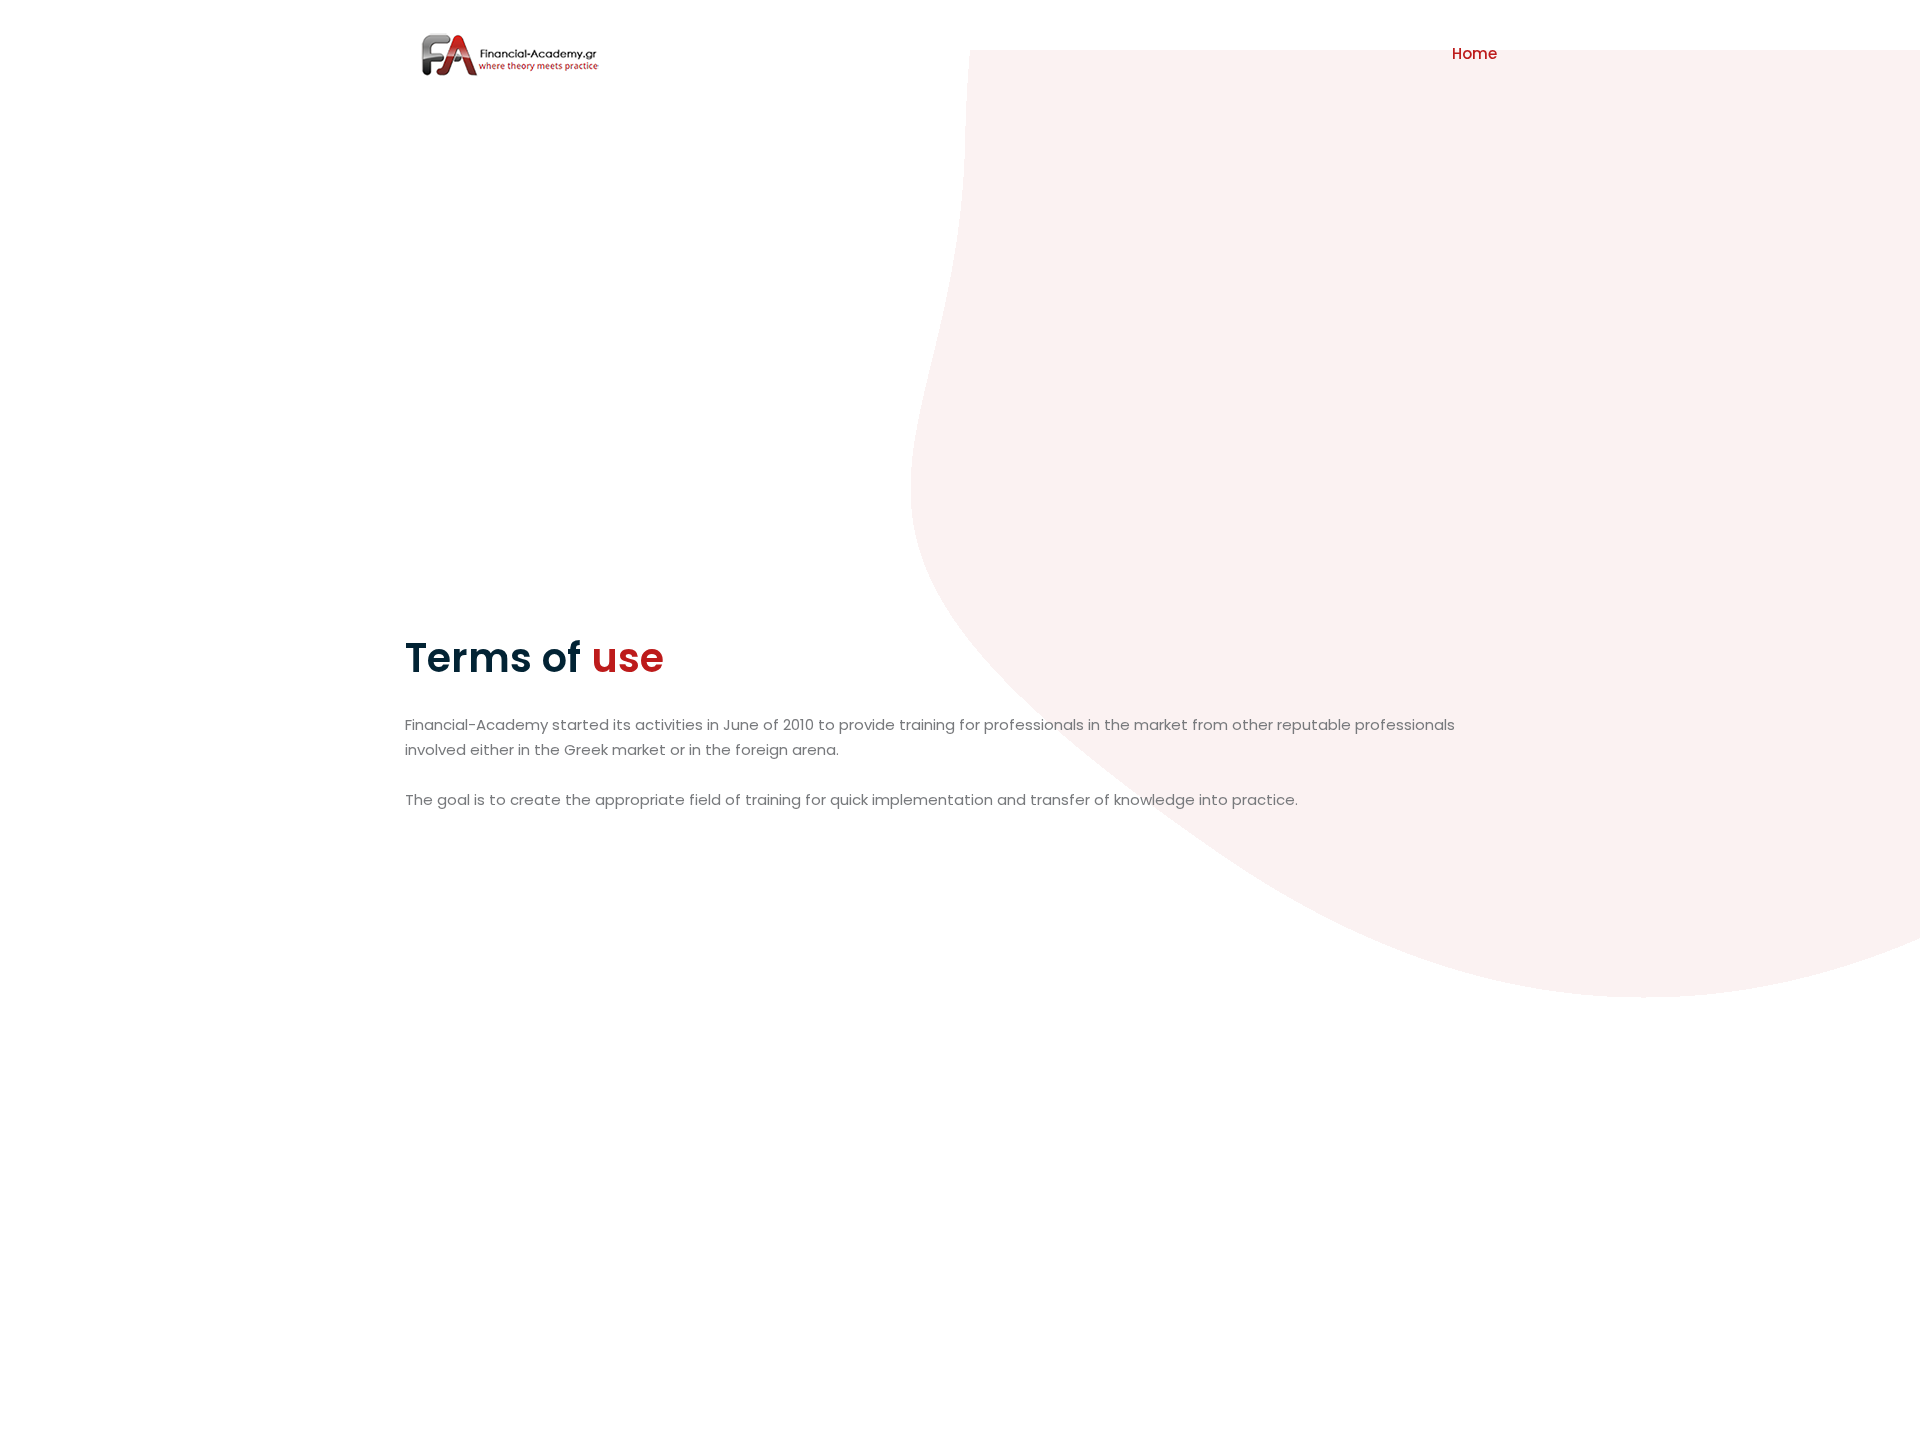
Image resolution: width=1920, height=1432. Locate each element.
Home (1474, 53)
